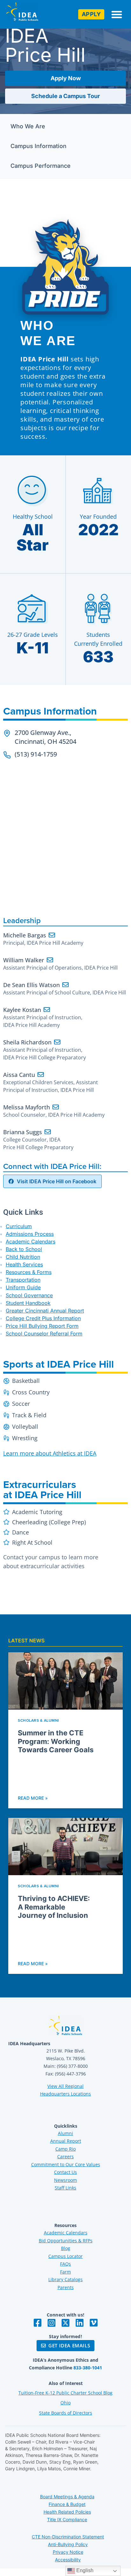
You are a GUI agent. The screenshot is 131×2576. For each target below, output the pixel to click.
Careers (65, 2156)
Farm (65, 2272)
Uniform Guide (23, 1287)
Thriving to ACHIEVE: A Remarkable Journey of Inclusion (54, 1907)
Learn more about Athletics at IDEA (50, 1453)
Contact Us (65, 2172)
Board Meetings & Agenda (67, 2497)
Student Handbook (28, 1303)
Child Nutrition (23, 1257)
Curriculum (19, 1226)
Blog (66, 2248)
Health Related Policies (67, 2512)
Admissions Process (30, 1234)
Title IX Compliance (67, 2519)
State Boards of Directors (66, 2413)
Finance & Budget (67, 2504)
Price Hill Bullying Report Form (42, 1326)
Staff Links (65, 2188)
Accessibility (68, 2560)
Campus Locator (65, 2256)
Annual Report (66, 2141)
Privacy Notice (68, 2552)
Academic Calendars (31, 1242)
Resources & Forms (29, 1272)
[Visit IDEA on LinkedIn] (79, 2323)
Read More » (33, 1798)
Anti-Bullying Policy (68, 2544)
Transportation (23, 1280)
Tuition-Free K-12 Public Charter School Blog (65, 2393)
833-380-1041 (88, 2368)
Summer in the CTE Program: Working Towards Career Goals (56, 1741)
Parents (66, 2287)
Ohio (65, 2403)
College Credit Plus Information (43, 1318)
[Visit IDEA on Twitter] (65, 2323)
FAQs (65, 2264)
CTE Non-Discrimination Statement (68, 2537)
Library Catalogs (65, 2279)
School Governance (29, 1295)
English (84, 2570)
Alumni (65, 2133)
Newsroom (65, 2180)
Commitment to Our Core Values (66, 2164)
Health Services (24, 1264)
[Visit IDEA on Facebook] (38, 2323)
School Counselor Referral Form (44, 1334)
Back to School (24, 1249)
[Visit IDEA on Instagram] (52, 2323)
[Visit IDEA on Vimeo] (93, 2323)
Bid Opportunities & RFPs (66, 2241)
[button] (117, 14)
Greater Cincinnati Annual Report (45, 1311)
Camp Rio (65, 2149)
